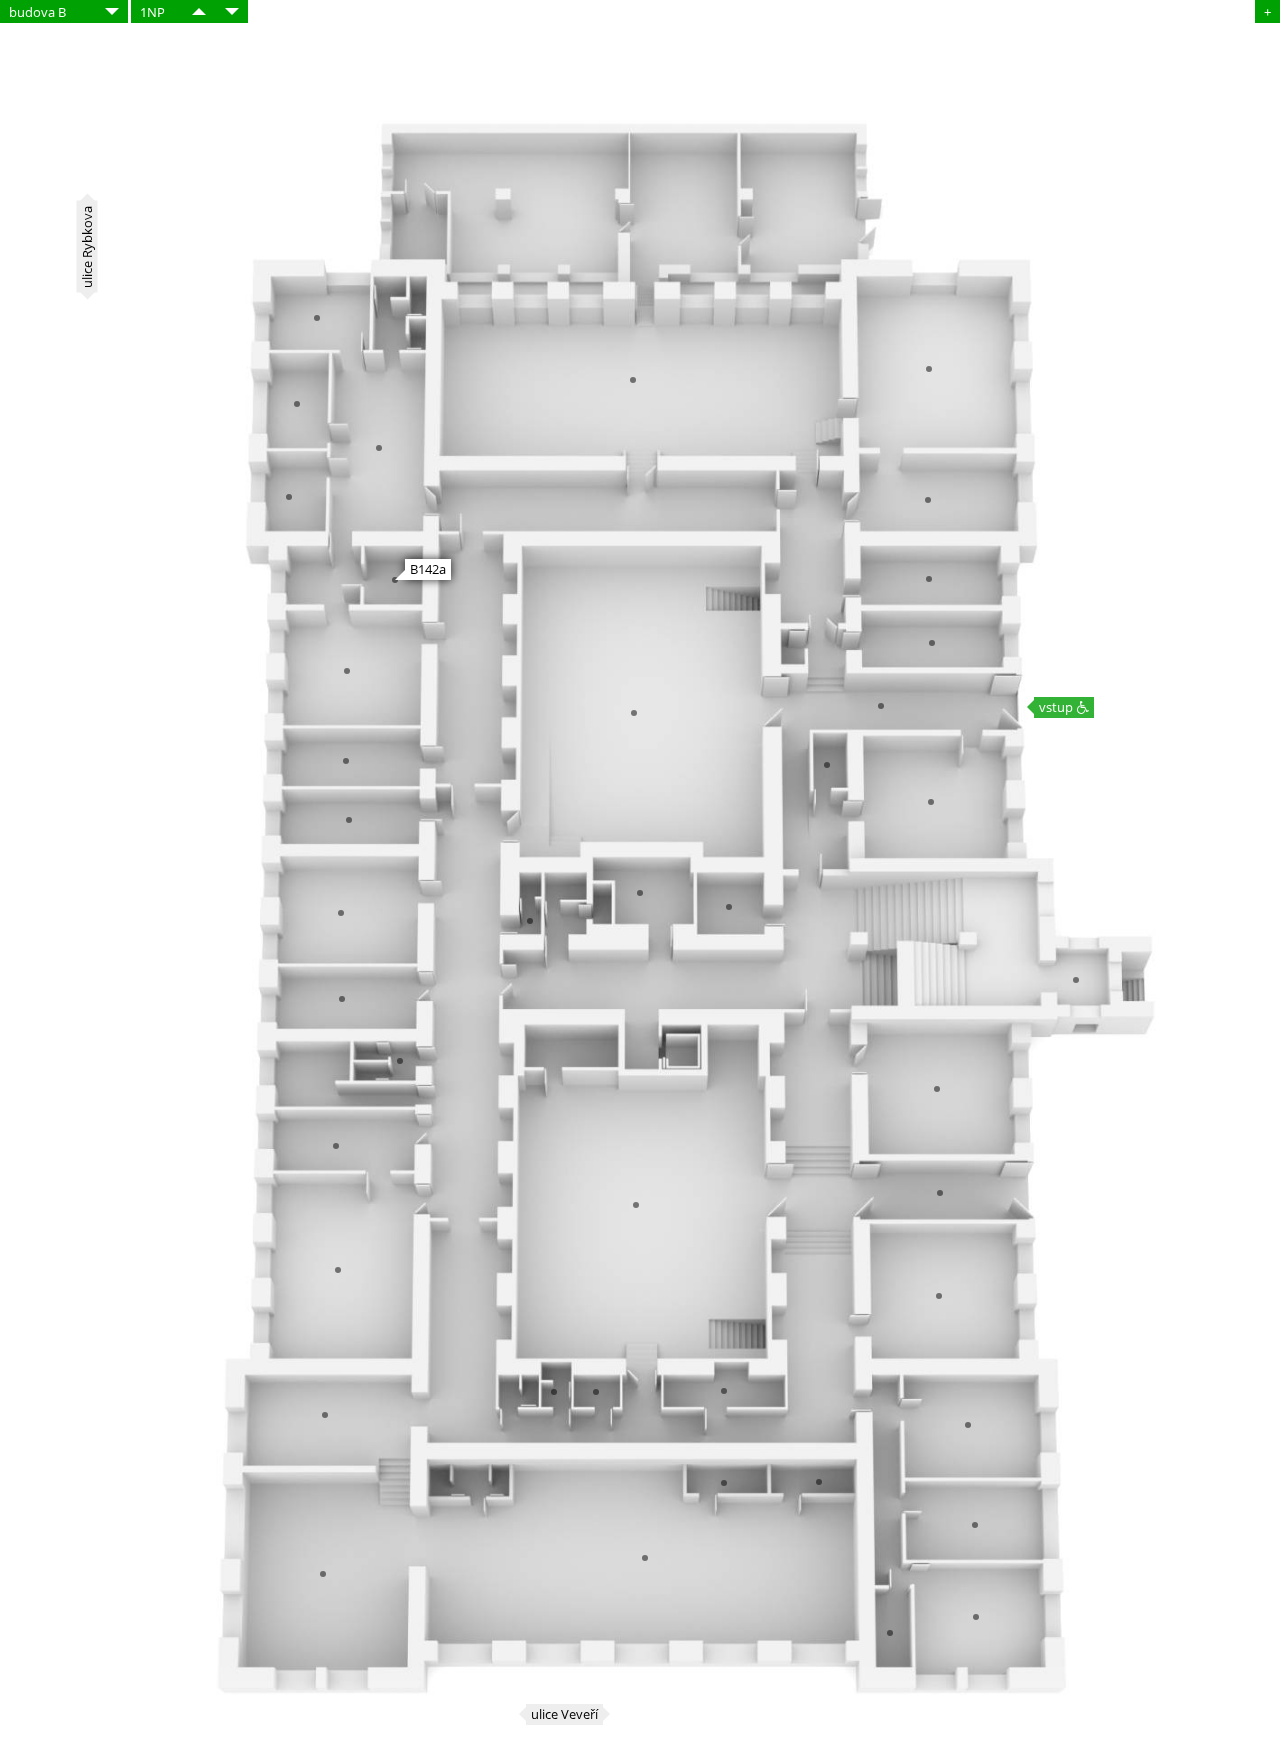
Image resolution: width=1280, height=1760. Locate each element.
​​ (199, 11)
